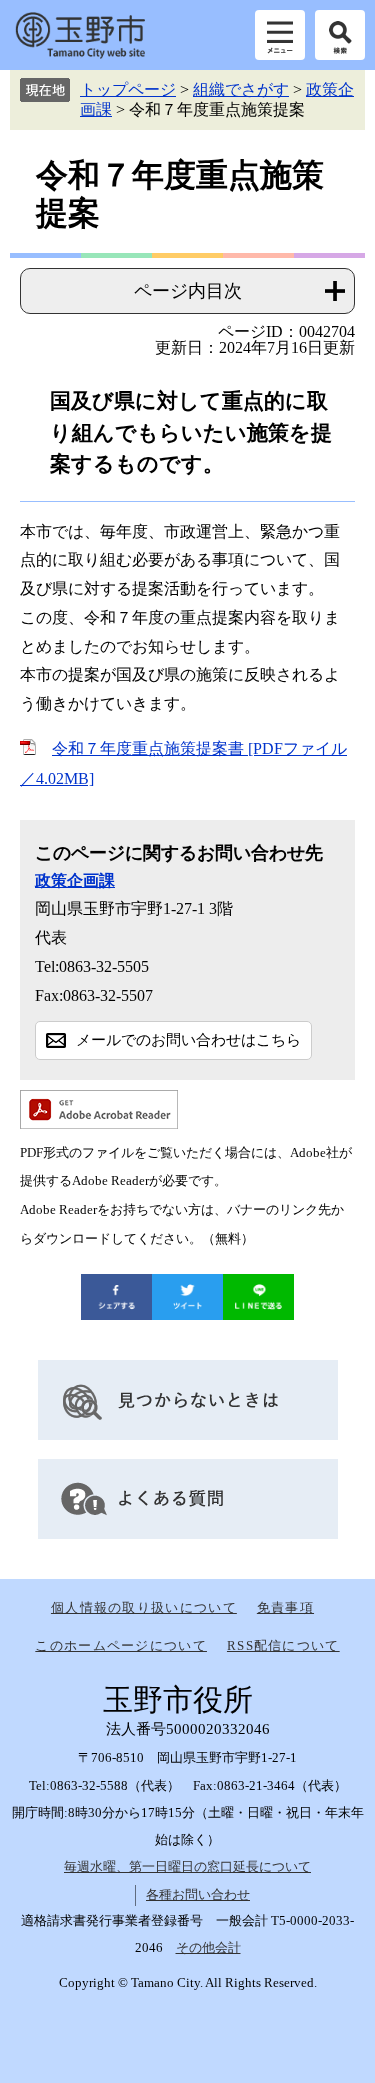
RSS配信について (283, 1645)
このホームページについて (121, 1645)
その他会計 (208, 1947)
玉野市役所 (80, 35)
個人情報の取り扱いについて (144, 1607)
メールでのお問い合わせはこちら (188, 1040)
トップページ (128, 89)
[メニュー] (280, 35)
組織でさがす (241, 89)
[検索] (340, 35)
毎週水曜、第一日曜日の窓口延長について (187, 1866)
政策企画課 (75, 880)
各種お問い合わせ (198, 1894)
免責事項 (285, 1607)
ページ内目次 (188, 291)
